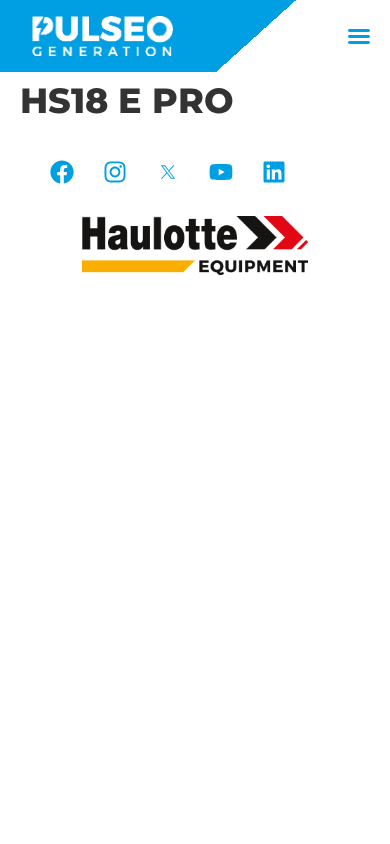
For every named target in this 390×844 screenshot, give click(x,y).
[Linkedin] (274, 172)
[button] (359, 36)
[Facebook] (62, 172)
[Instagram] (115, 172)
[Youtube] (221, 172)
